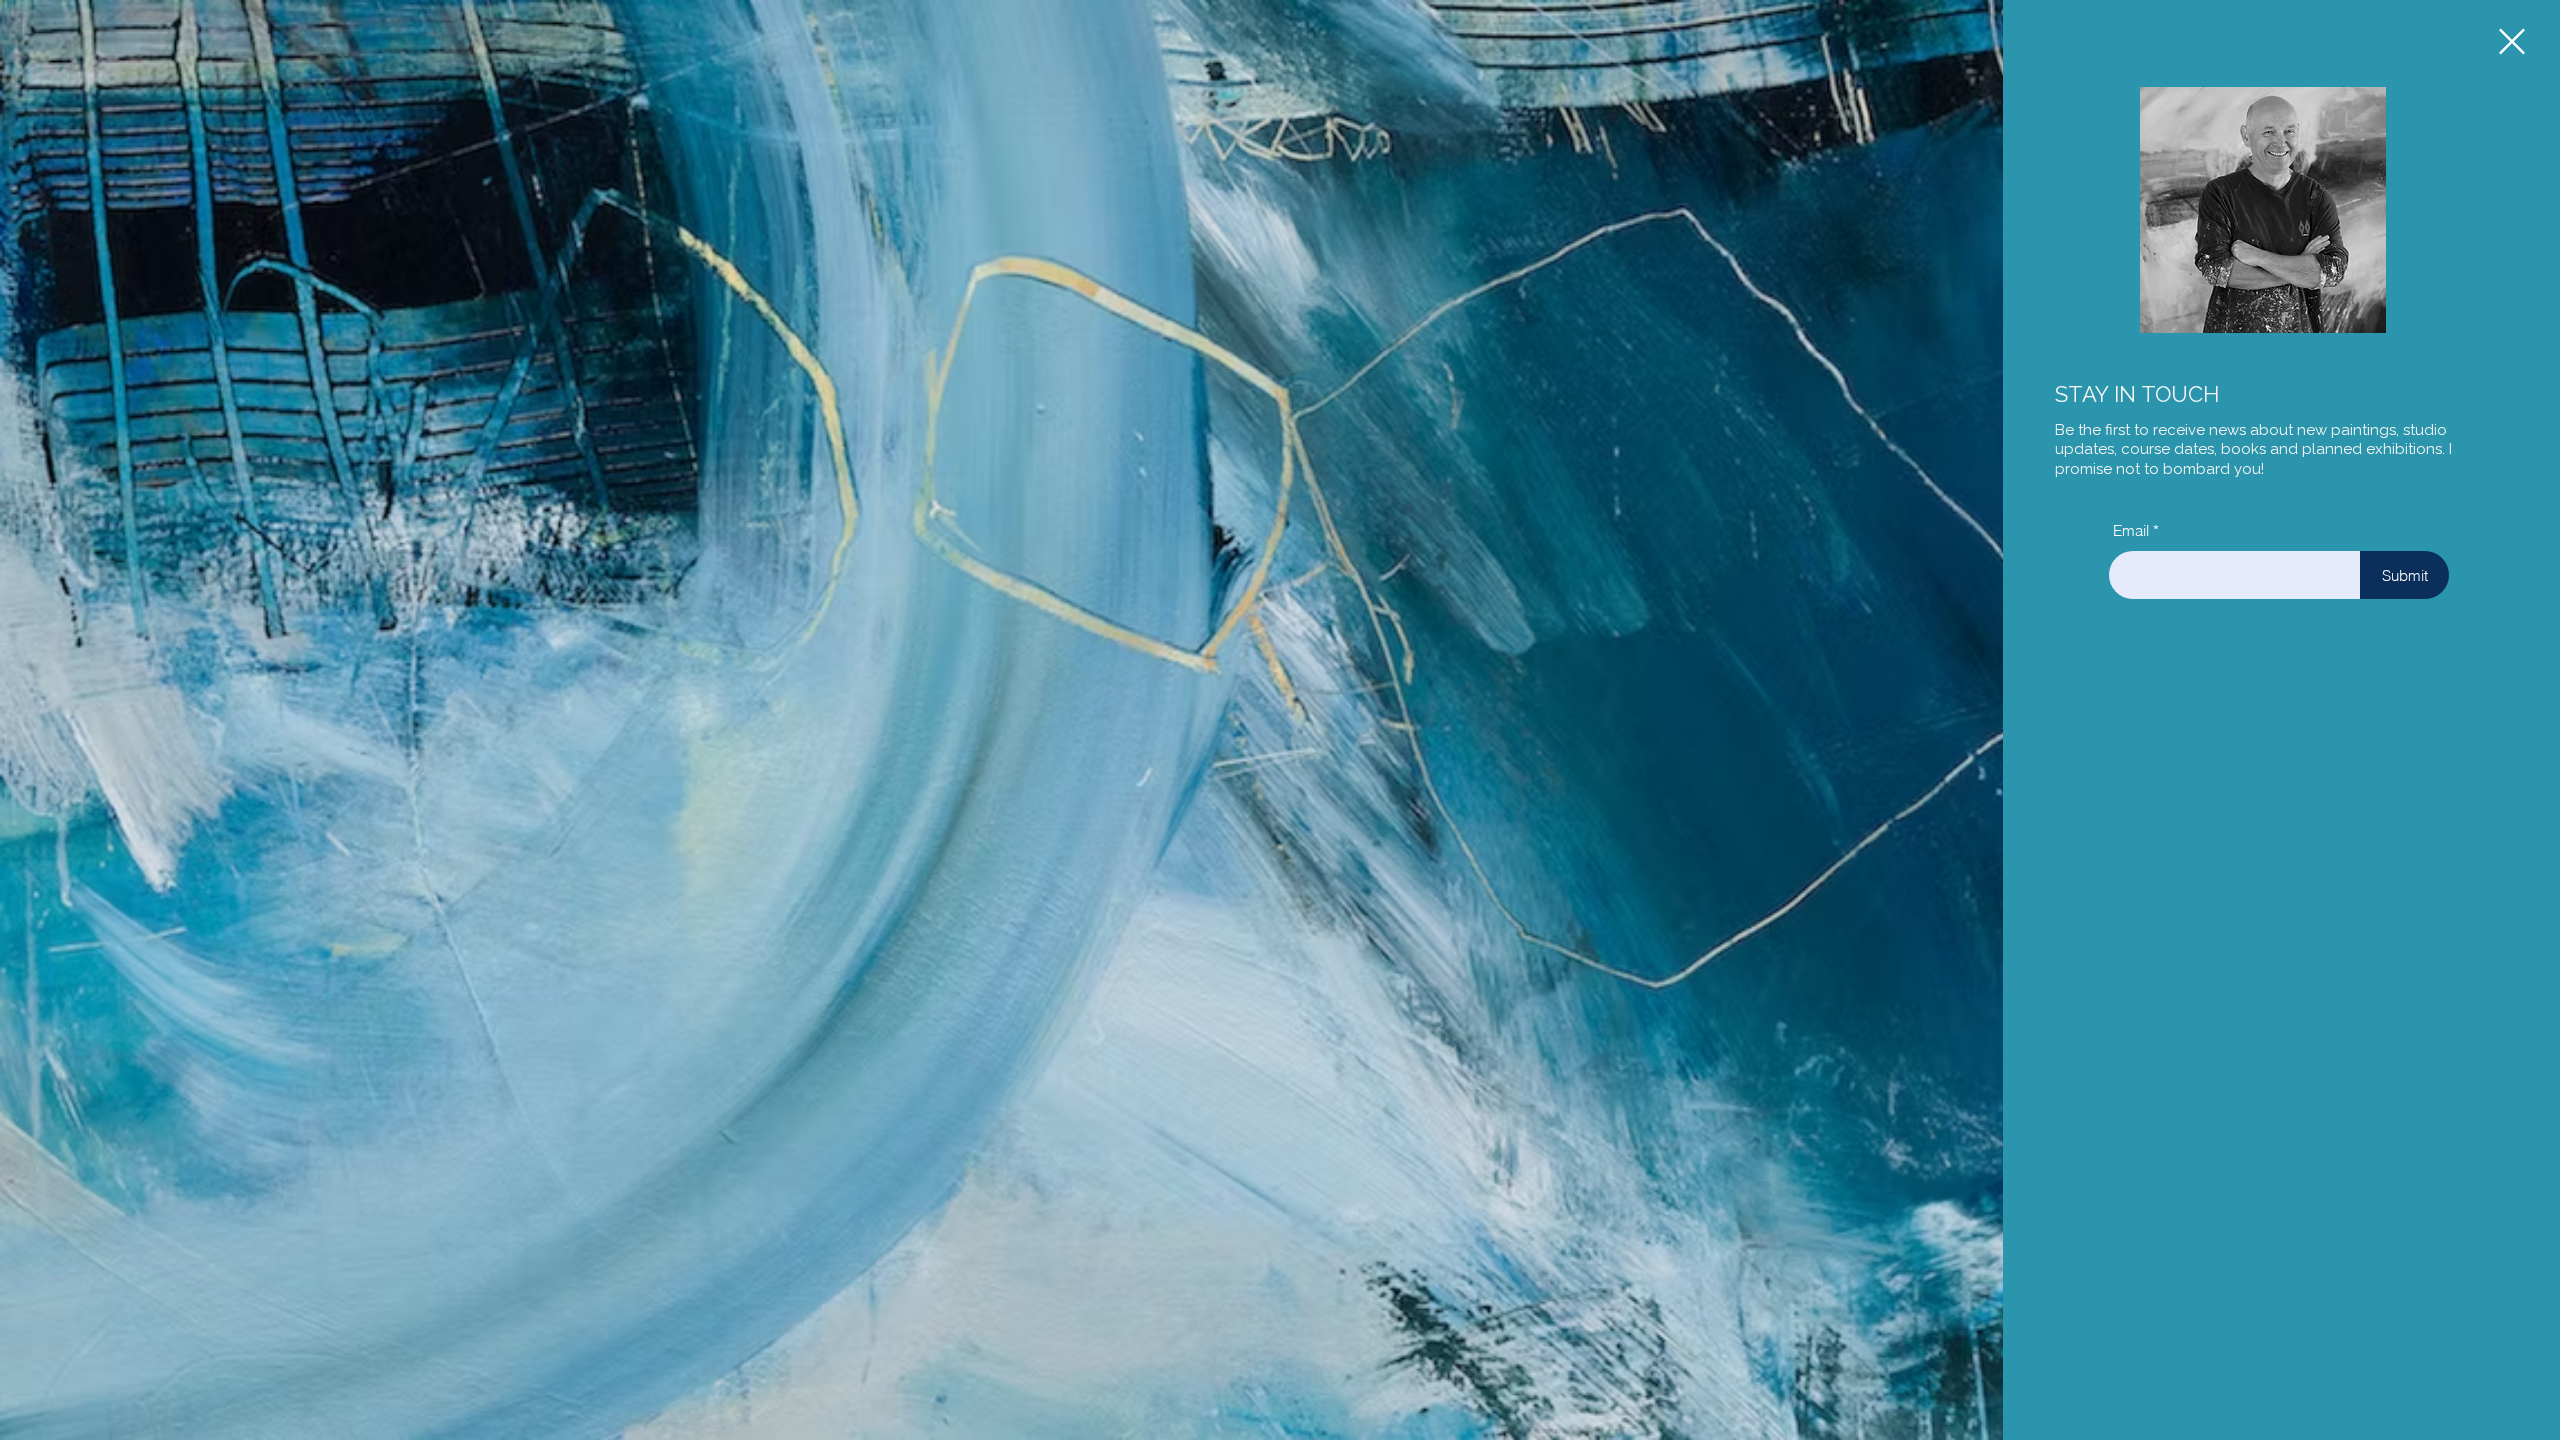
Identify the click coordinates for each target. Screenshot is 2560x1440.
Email (2131, 530)
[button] (2512, 41)
